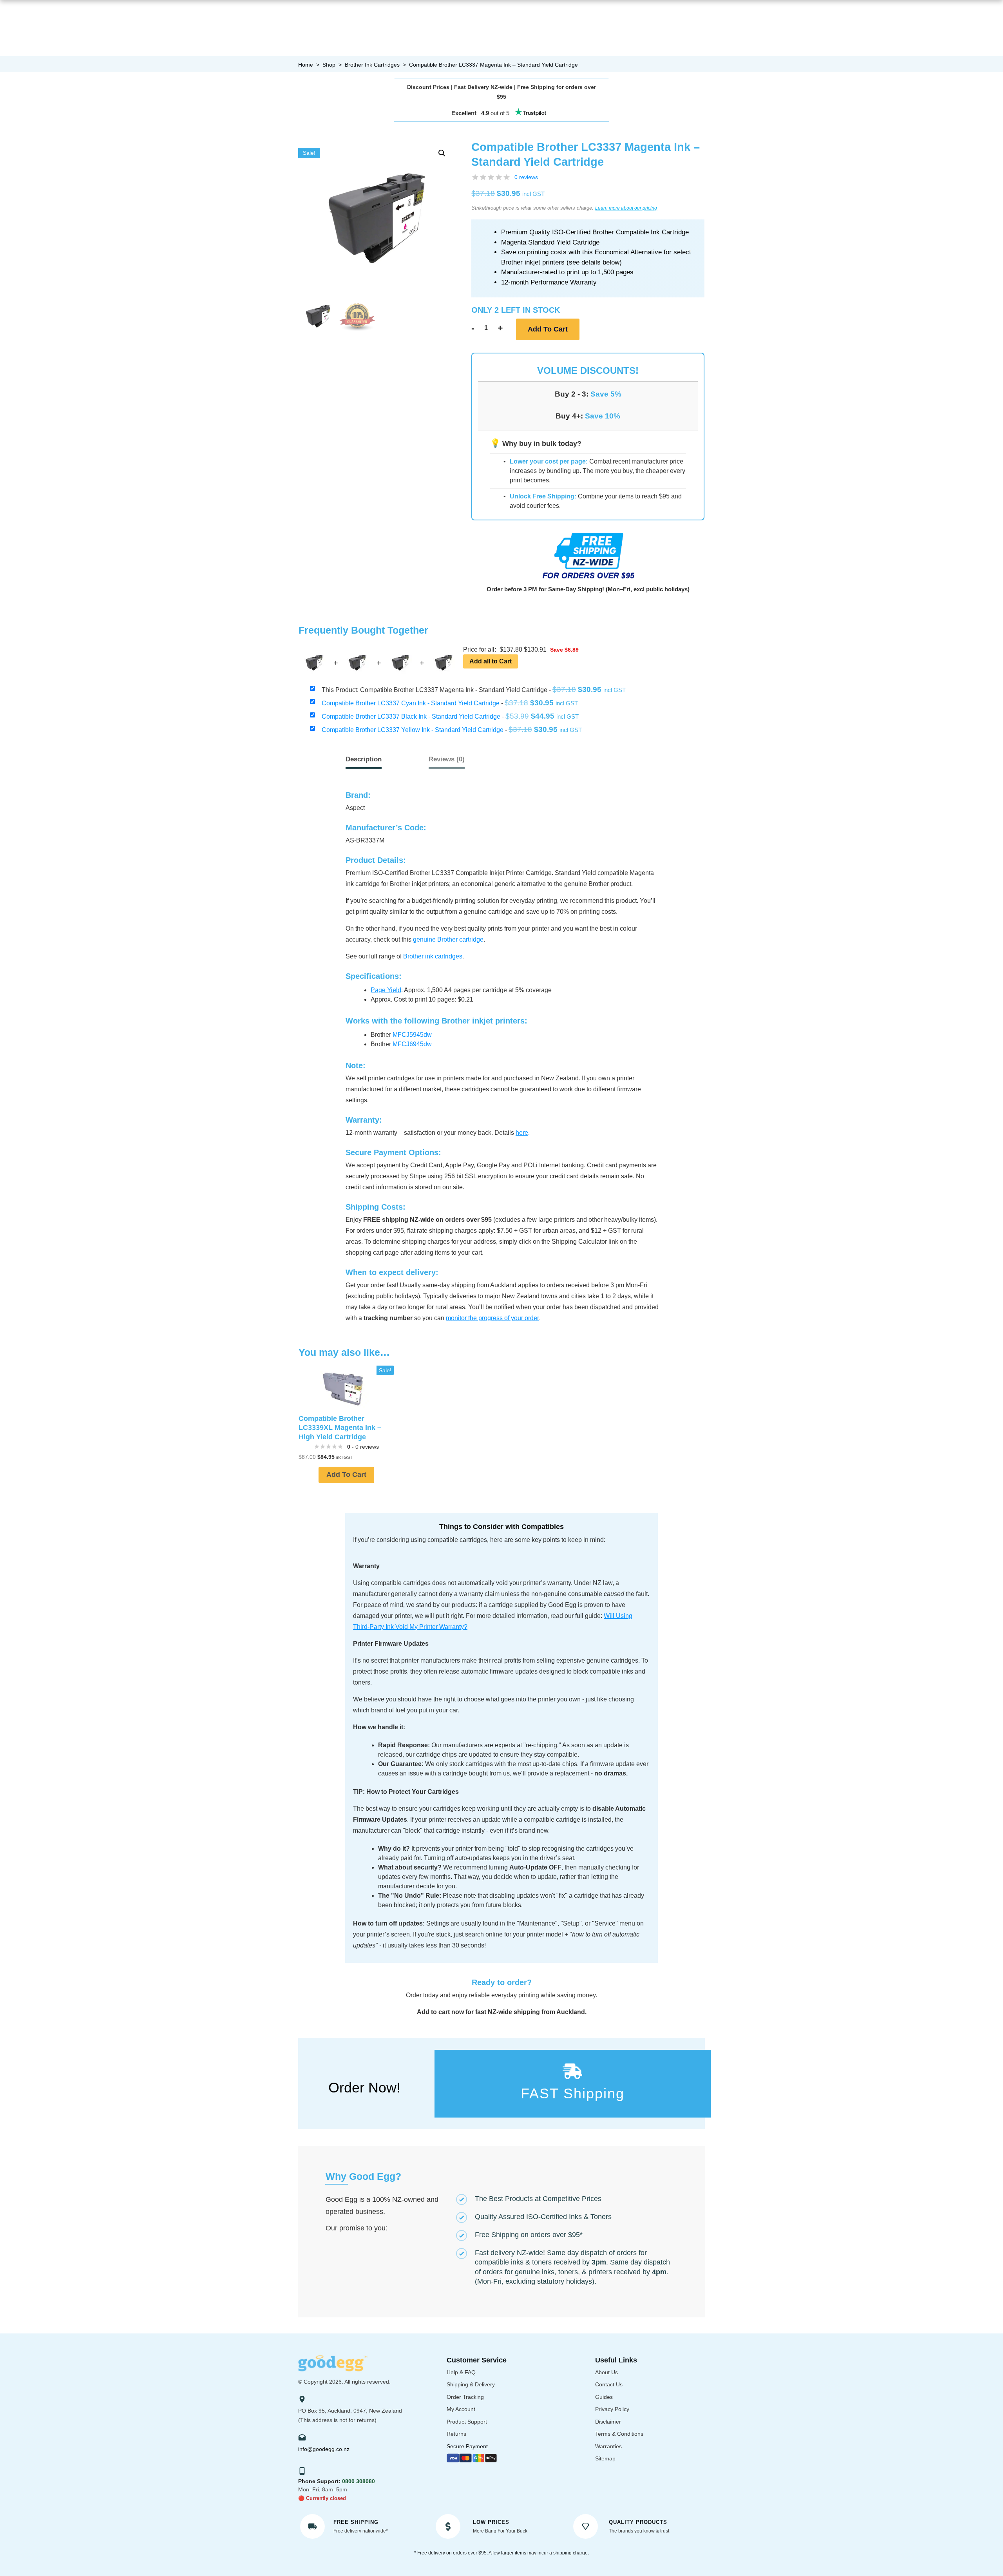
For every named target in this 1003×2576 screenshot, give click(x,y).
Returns (456, 2434)
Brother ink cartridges (433, 956)
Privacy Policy (612, 2409)
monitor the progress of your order (492, 1318)
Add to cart (548, 329)
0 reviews (526, 177)
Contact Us (609, 2384)
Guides (604, 2397)
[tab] (447, 759)
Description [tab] (364, 759)
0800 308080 (358, 2481)
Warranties (608, 2446)
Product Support (467, 2422)
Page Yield (386, 990)
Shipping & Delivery (471, 2384)
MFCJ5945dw (412, 1035)
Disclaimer (608, 2422)
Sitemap (605, 2458)
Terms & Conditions (619, 2434)
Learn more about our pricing (626, 208)
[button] (442, 153)
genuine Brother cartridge (448, 939)
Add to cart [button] (346, 1475)
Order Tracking (465, 2397)
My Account (461, 2409)
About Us (607, 2372)
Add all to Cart (491, 661)
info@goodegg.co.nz (324, 2449)
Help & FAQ (461, 2372)
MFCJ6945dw (412, 1044)
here (522, 1133)
